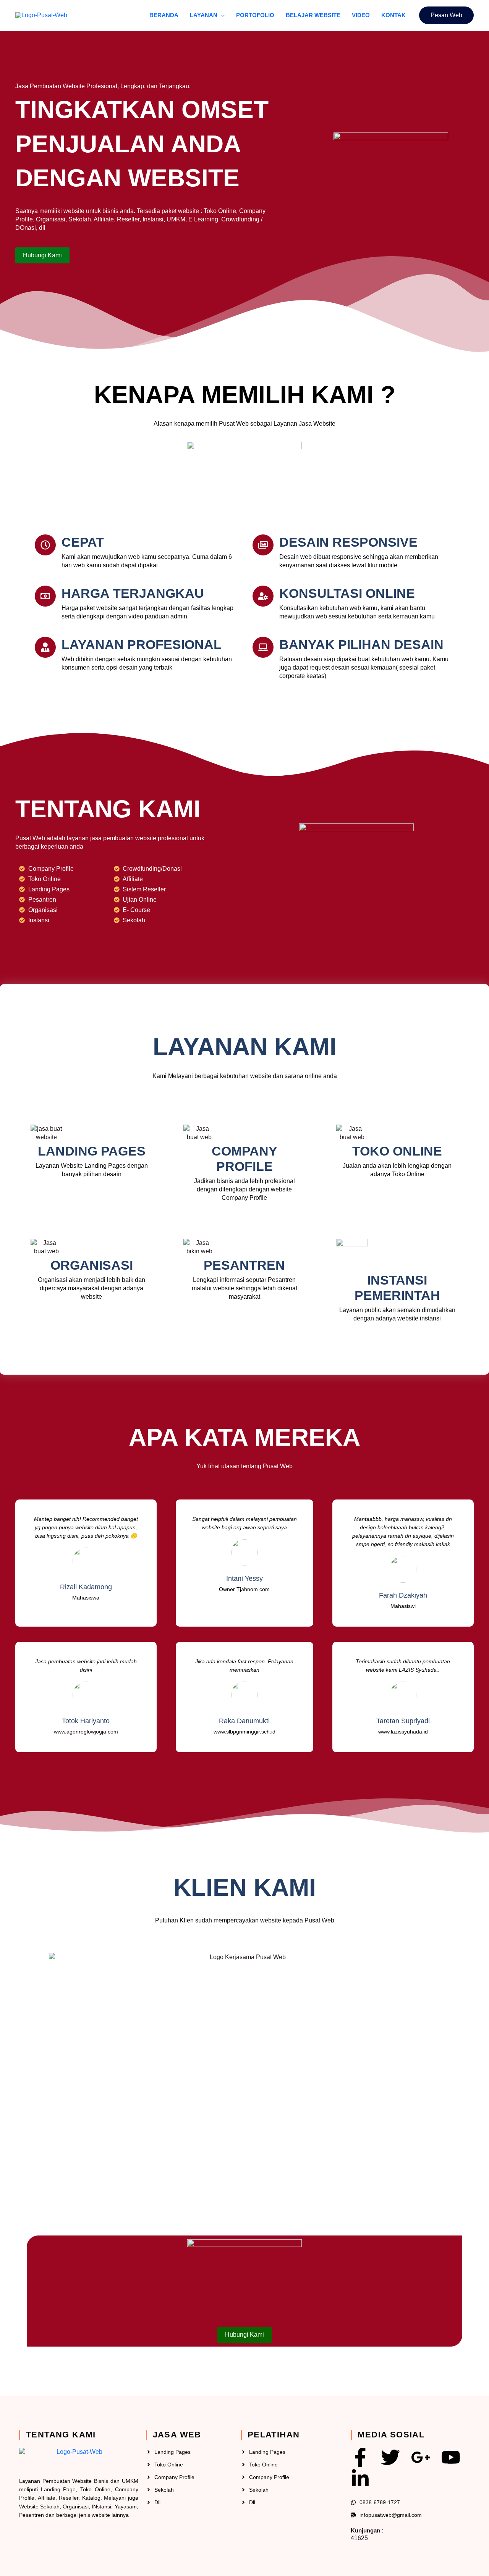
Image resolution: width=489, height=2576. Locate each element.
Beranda (164, 15)
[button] (221, 15)
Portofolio (255, 15)
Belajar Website (313, 15)
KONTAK (393, 15)
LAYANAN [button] (204, 15)
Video (361, 15)
